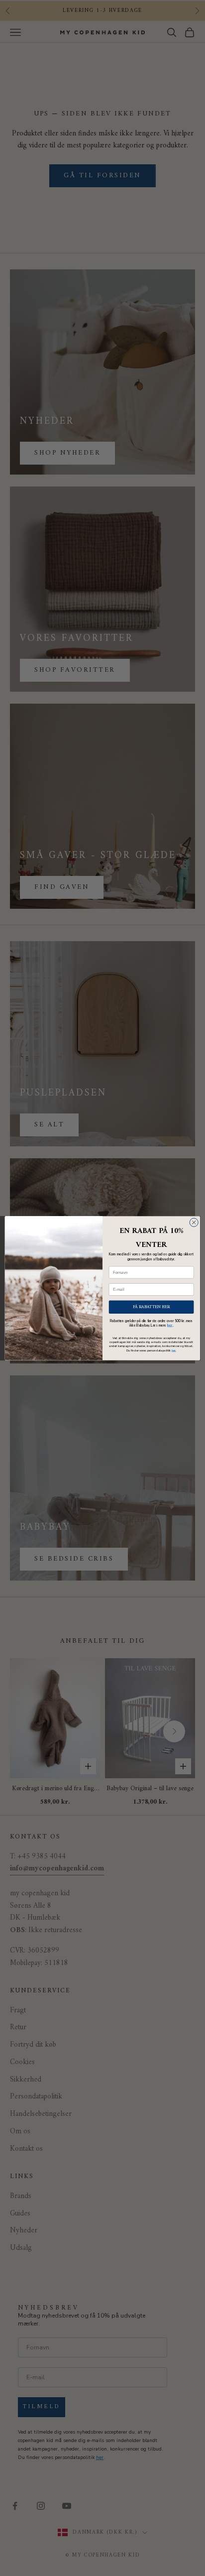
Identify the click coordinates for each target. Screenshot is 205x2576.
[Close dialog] (194, 1222)
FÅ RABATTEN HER (152, 1306)
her (170, 1325)
